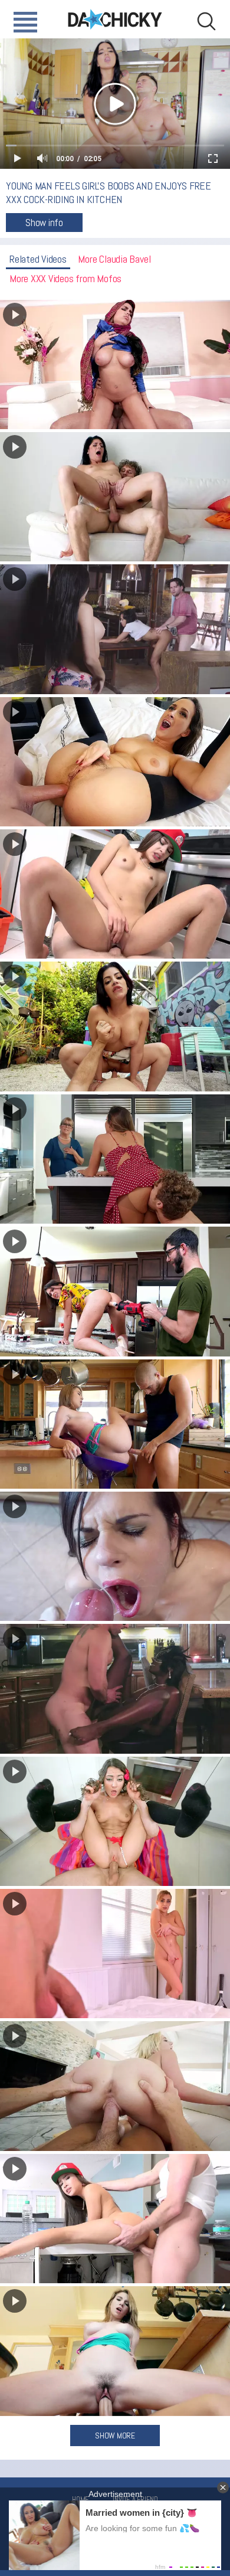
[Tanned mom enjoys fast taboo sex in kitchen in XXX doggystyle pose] (115, 1159)
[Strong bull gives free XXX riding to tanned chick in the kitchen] (115, 1821)
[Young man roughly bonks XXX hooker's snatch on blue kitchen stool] (115, 1424)
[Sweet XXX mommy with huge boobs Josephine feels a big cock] (115, 1954)
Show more (115, 2436)
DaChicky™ (115, 19)
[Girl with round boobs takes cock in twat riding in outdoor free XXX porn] (115, 1026)
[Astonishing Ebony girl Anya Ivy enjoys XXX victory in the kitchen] (115, 629)
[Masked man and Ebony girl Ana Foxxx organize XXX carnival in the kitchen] (115, 1689)
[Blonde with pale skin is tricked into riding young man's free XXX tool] (115, 2086)
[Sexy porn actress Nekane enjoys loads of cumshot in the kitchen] (115, 1556)
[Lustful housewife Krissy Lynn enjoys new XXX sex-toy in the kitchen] (115, 1291)
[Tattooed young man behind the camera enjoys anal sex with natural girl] (115, 762)
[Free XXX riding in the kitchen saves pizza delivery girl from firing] (115, 894)
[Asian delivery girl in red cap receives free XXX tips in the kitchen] (115, 2219)
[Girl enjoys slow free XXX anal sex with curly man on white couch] (115, 497)
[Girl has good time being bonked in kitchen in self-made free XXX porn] (115, 2351)
